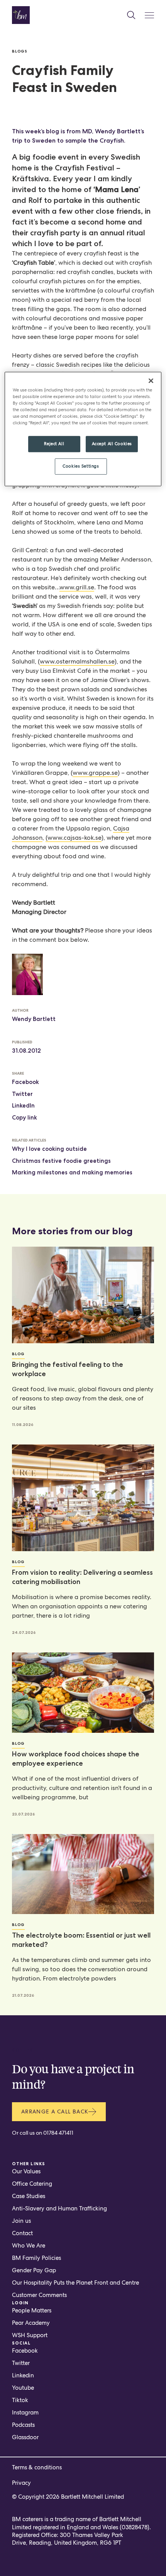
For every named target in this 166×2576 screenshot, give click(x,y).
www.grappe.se (95, 773)
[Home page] (21, 15)
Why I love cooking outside (49, 1149)
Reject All (54, 444)
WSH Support (30, 2335)
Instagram (25, 2413)
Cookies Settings (81, 466)
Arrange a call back (55, 2112)
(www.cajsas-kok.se (74, 838)
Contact (22, 2233)
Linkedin (23, 2375)
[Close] (151, 381)
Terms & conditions (37, 2467)
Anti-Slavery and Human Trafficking (59, 2208)
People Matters (32, 2311)
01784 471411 (58, 2133)
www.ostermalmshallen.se (77, 661)
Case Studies (29, 2196)
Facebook (25, 1082)
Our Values (26, 2171)
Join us (21, 2221)
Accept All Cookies (112, 444)
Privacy (21, 2483)
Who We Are (29, 2246)
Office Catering (32, 2184)
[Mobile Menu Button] (149, 15)
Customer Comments (39, 2295)
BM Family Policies (36, 2258)
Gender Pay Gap (34, 2270)
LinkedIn (23, 1106)
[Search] (131, 15)
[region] (83, 429)
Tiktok (20, 2400)
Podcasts (23, 2425)
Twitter (22, 1094)
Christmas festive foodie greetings (61, 1161)
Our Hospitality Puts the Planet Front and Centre (75, 2283)
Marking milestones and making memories (72, 1172)
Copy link (25, 1118)
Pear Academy (31, 2323)
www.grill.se (77, 587)
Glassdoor (25, 2437)
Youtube (23, 2388)
